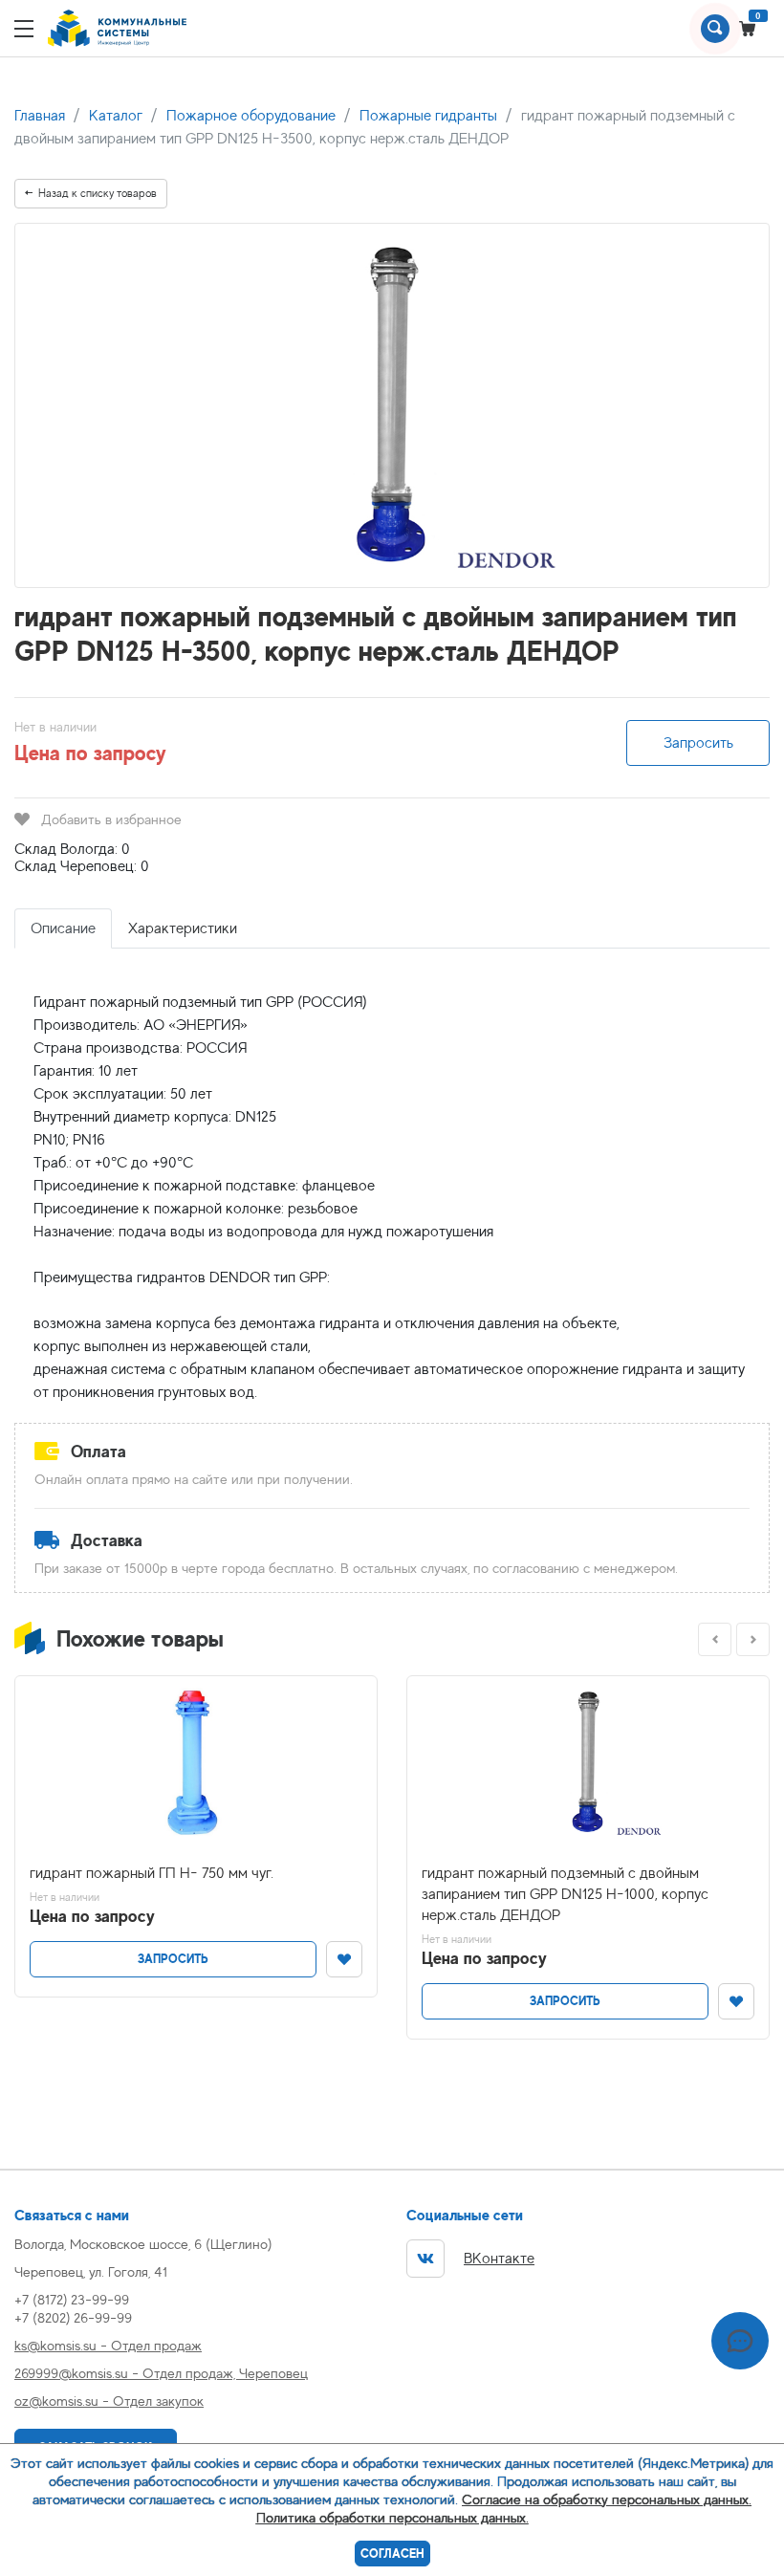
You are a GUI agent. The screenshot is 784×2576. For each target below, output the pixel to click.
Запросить (698, 743)
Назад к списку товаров (98, 193)
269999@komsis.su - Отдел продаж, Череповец (161, 2373)
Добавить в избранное (111, 819)
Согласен (392, 2554)
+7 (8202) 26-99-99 (73, 2317)
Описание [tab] (63, 928)
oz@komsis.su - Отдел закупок (109, 2401)
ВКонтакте (499, 2259)
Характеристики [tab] (183, 928)
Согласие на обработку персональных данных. (607, 2499)
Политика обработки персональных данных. (392, 2517)
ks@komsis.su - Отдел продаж (108, 2345)
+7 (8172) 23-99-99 (72, 2299)
